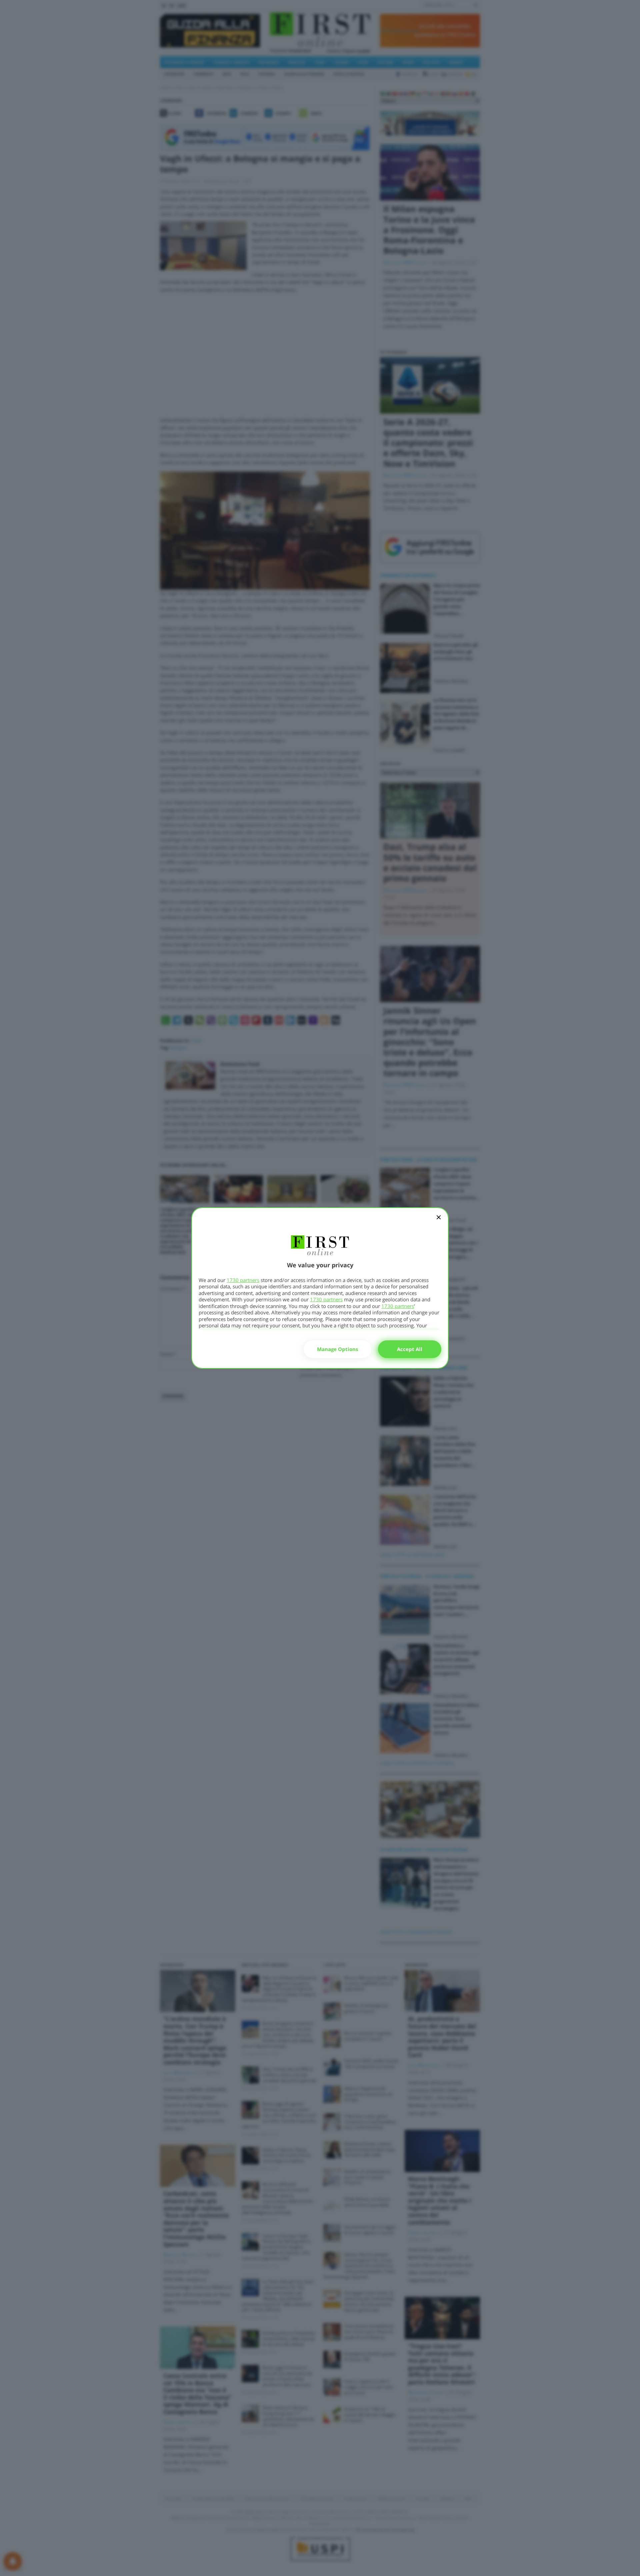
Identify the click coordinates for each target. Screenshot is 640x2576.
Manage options (337, 1349)
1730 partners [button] (243, 1280)
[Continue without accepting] (439, 1222)
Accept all (410, 1349)
